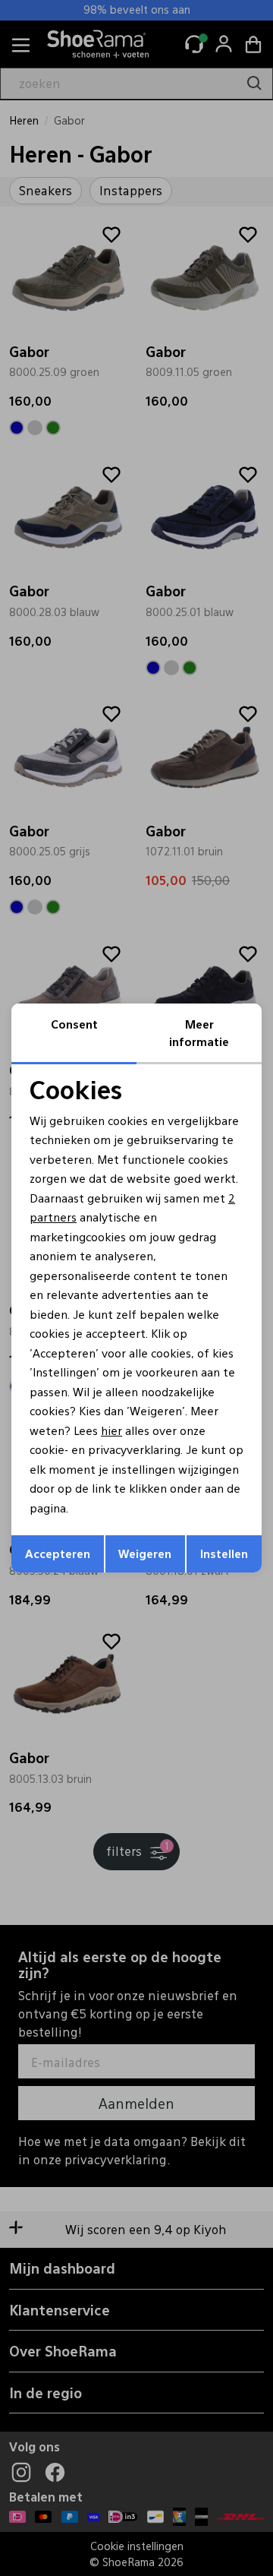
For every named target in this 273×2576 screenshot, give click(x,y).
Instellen (224, 1553)
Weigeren (145, 1553)
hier (111, 1430)
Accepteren (58, 1553)
